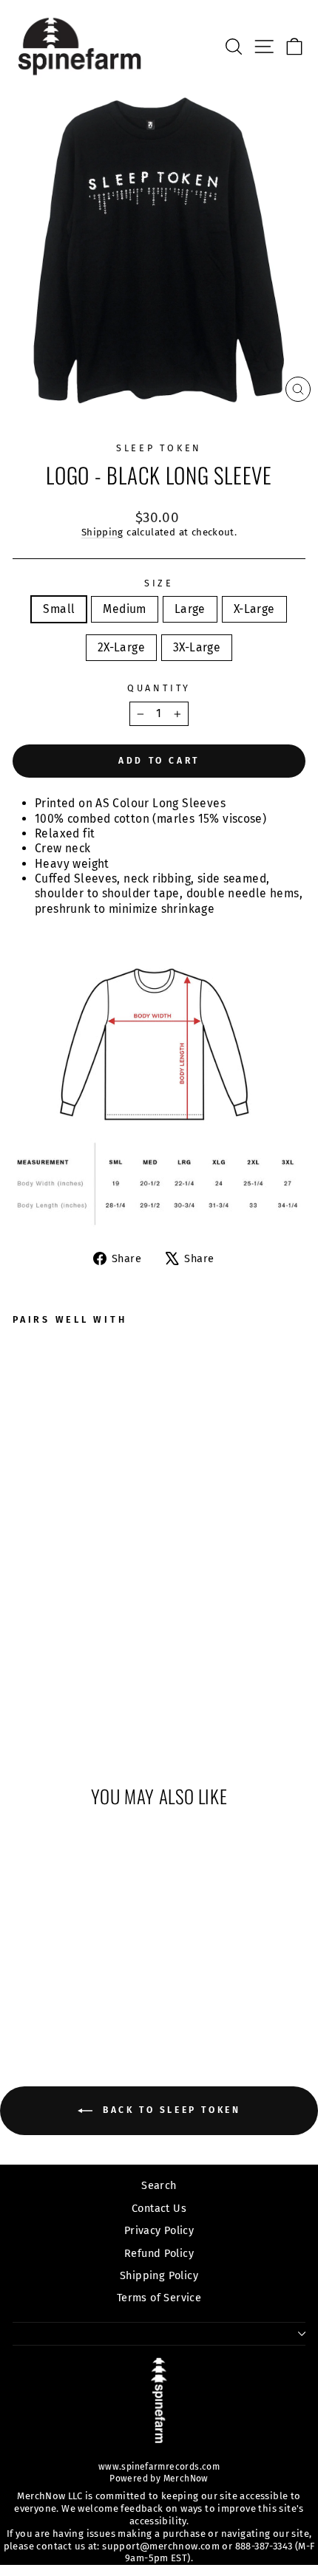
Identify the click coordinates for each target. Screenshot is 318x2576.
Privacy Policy (159, 2230)
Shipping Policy (159, 2275)
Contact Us (159, 2208)
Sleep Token (159, 448)
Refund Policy (159, 2253)
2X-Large (121, 647)
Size (159, 583)
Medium (124, 609)
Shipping (102, 532)
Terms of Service (159, 2298)
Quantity (159, 688)
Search (159, 2185)
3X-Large (197, 647)
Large (190, 609)
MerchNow (185, 2479)
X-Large (254, 609)
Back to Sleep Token (170, 2111)
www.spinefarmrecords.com (159, 2467)
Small (59, 609)
